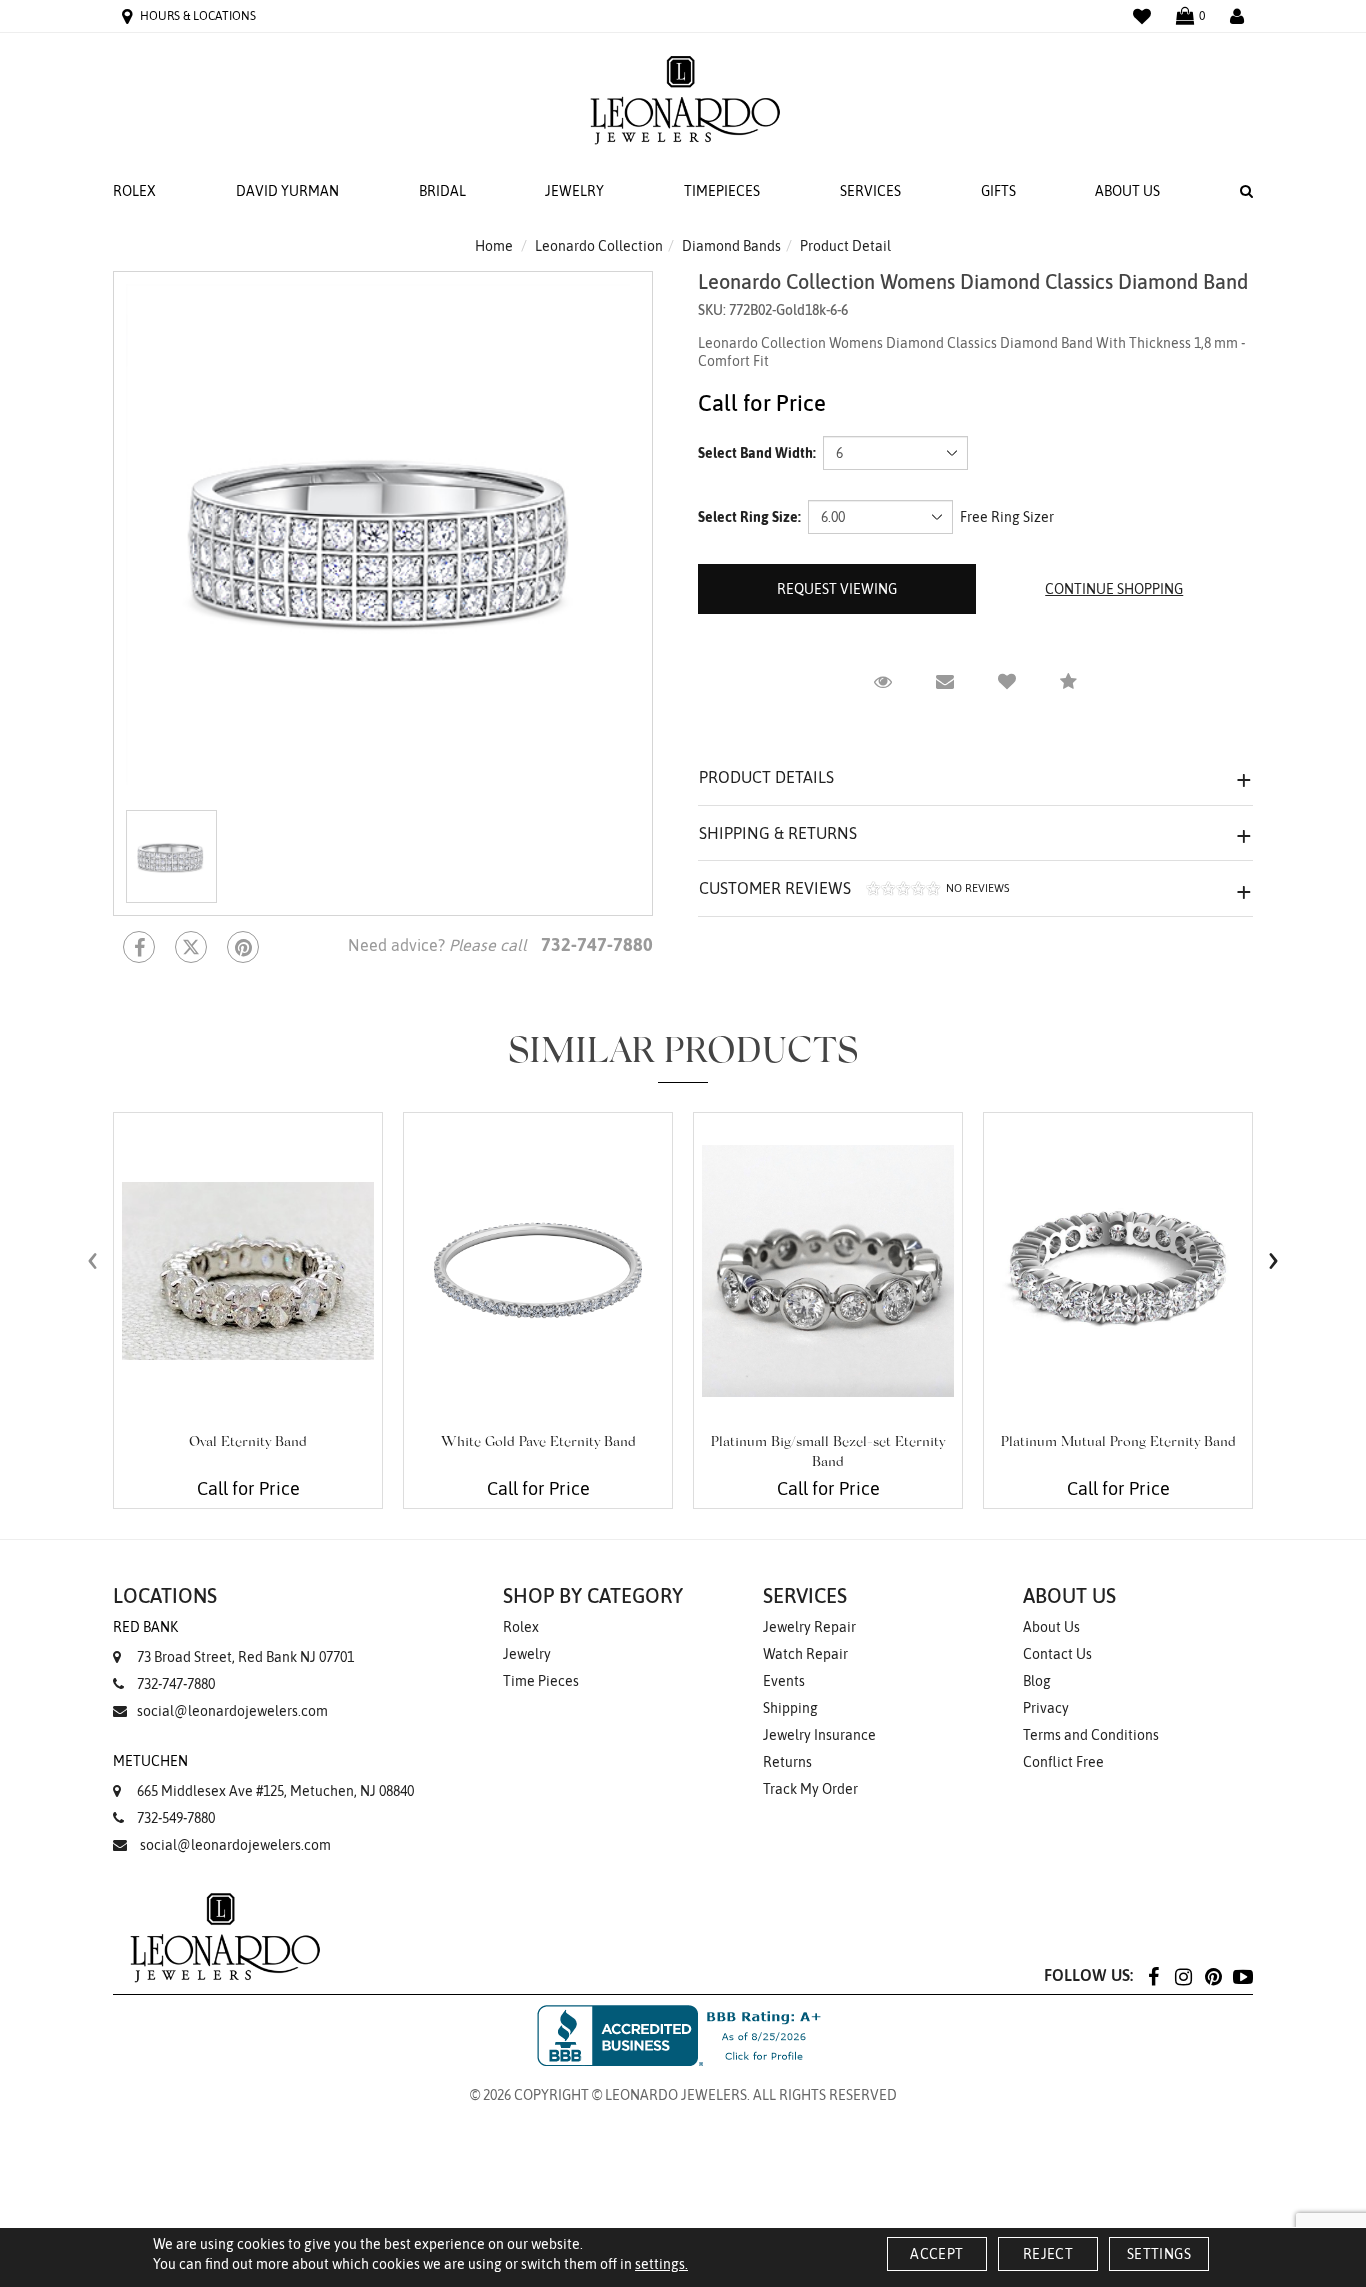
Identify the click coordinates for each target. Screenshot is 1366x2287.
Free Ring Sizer (1007, 517)
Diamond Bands (731, 246)
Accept (936, 2254)
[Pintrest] (243, 947)
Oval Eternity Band (248, 1443)
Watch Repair (805, 1654)
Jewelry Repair (809, 1627)
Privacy (1046, 1708)
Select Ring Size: (749, 517)
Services (870, 191)
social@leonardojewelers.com (232, 1711)
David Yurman (287, 191)
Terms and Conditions (1091, 1735)
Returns (787, 1762)
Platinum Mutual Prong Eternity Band (1118, 1443)
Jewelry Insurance (819, 1735)
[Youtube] (1243, 1975)
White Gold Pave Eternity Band (538, 1443)
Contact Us (1057, 1654)
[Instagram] (1183, 1975)
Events (784, 1681)
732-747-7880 (176, 1684)
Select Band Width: (757, 453)
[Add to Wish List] (1007, 682)
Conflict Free (1063, 1762)
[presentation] (93, 1260)
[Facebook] (139, 947)
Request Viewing (837, 589)
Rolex (134, 191)
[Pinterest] (1213, 1975)
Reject (1048, 2254)
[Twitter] (191, 947)
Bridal (442, 191)
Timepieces (722, 191)
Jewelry (574, 191)
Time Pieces (541, 1681)
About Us (1127, 191)
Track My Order (810, 1789)
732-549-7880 (176, 1818)
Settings (1159, 2254)
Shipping (790, 1708)
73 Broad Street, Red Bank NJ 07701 (233, 1642)
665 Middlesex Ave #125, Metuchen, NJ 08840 (263, 1776)
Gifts (998, 191)
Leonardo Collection (599, 246)
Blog (1037, 1681)
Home (494, 246)
